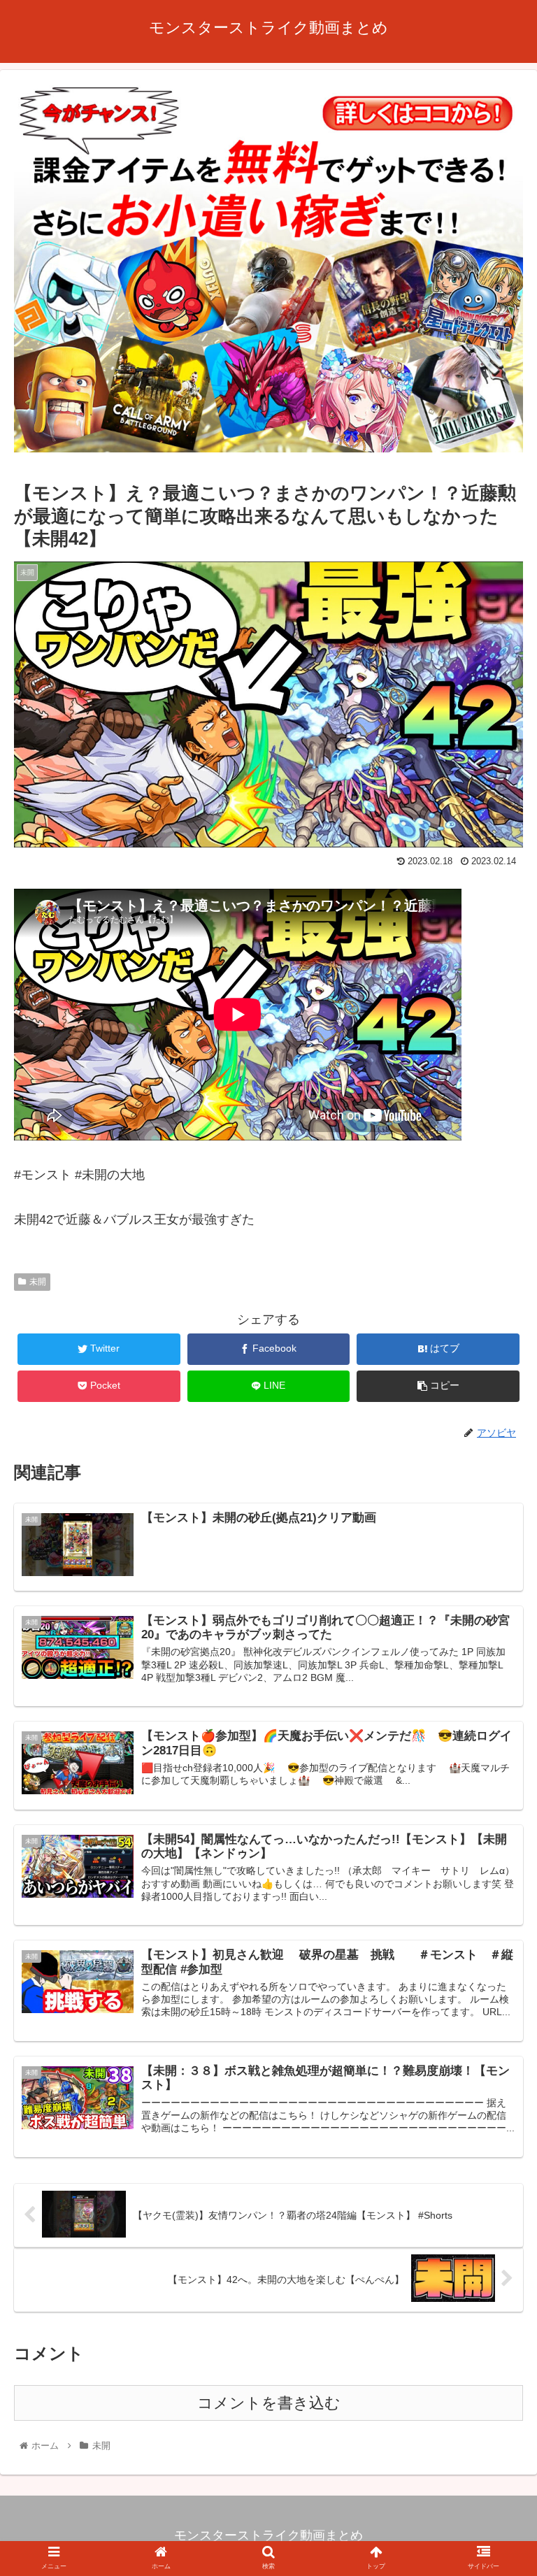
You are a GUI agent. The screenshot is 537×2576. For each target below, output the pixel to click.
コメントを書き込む (269, 2403)
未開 (38, 1282)
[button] (496, 1681)
